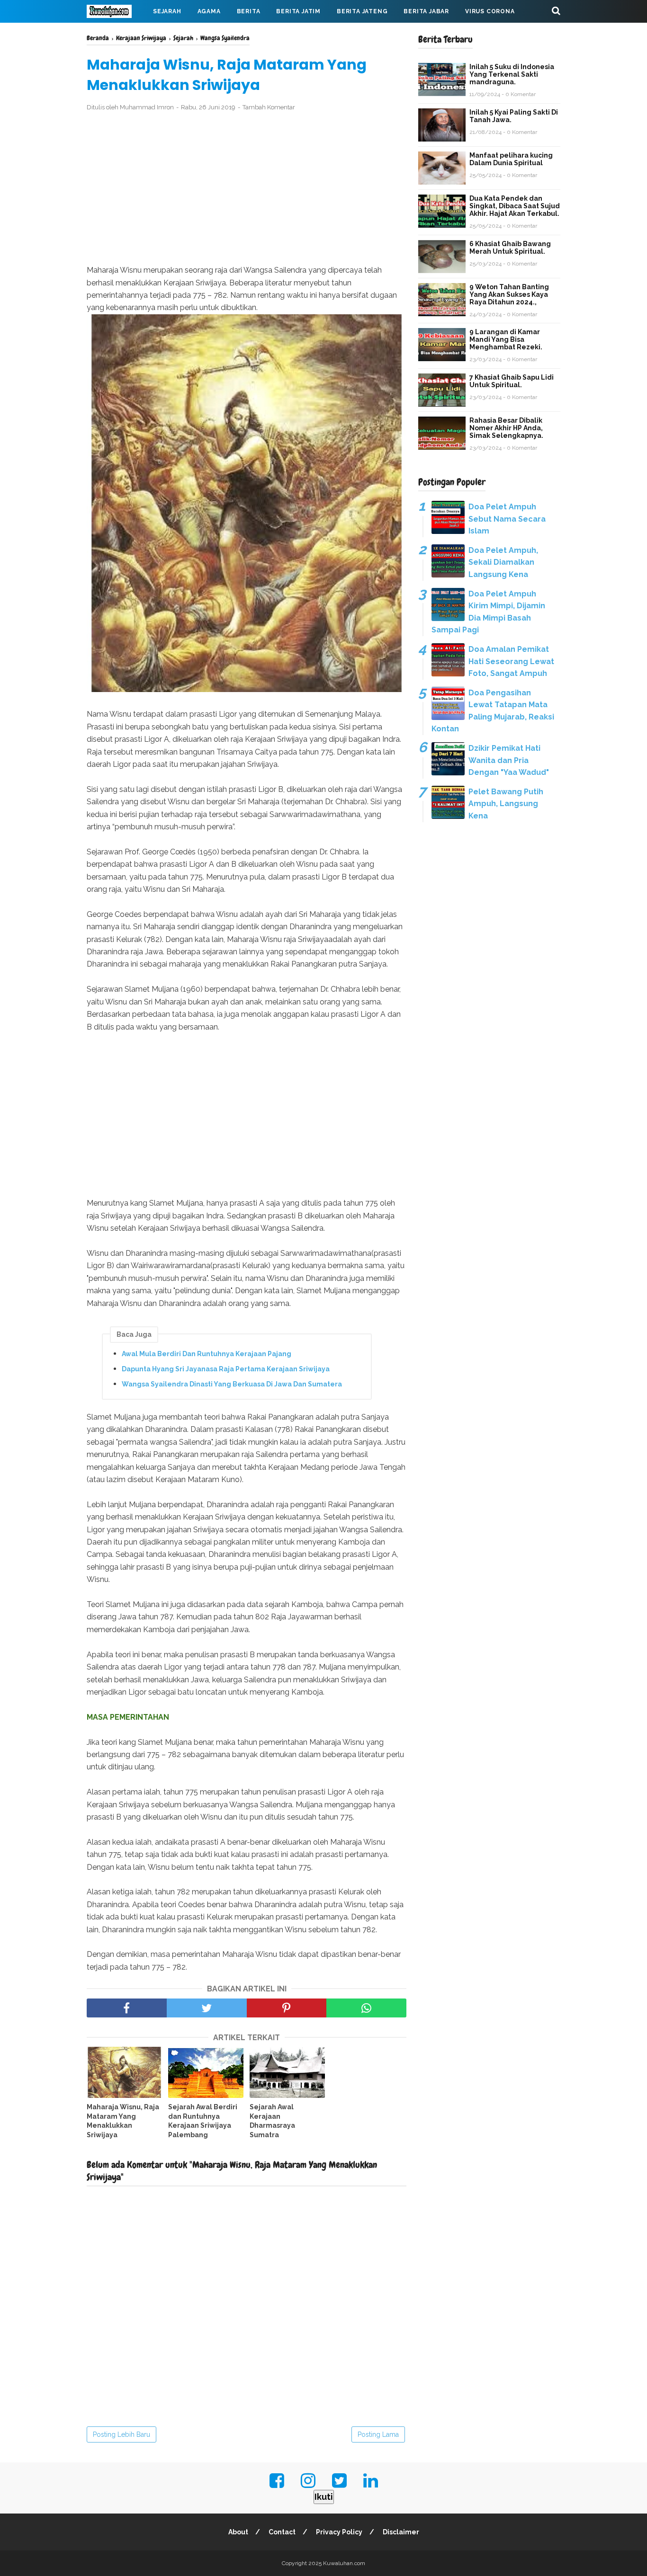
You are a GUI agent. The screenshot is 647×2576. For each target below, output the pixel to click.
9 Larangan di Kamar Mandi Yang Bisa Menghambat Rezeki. (506, 339)
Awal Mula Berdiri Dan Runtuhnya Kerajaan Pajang (207, 1354)
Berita (249, 11)
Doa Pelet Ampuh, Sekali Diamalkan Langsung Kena (503, 562)
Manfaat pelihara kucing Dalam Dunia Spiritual (511, 159)
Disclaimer (401, 2532)
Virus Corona (490, 11)
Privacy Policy (339, 2532)
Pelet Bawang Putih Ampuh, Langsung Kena (506, 804)
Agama (209, 11)
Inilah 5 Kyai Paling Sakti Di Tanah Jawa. (514, 116)
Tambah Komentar (269, 107)
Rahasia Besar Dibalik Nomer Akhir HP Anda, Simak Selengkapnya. (506, 428)
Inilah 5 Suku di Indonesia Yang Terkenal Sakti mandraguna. (512, 74)
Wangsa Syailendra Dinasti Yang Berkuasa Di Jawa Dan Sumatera (232, 1384)
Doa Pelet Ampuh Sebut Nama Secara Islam (507, 519)
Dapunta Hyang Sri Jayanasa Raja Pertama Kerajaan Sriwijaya (226, 1369)
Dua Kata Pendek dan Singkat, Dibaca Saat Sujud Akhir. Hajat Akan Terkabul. (515, 206)
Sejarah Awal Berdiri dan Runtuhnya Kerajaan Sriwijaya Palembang (203, 2121)
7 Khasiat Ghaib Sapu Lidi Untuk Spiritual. (512, 381)
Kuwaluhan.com (344, 2563)
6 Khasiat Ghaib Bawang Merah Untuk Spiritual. (510, 248)
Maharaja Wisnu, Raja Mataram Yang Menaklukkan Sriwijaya (123, 2121)
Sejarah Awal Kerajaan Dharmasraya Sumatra (272, 2121)
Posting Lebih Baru (121, 2434)
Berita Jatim (298, 11)
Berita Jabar (426, 11)
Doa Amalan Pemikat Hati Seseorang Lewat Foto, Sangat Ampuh (511, 661)
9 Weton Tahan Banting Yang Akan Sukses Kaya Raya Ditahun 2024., (509, 294)
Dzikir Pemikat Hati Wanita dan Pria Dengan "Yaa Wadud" (509, 760)
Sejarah (167, 11)
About (238, 2532)
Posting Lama (378, 2434)
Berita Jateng (362, 11)
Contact (282, 2532)
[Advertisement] (247, 188)
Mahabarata (117, 34)
